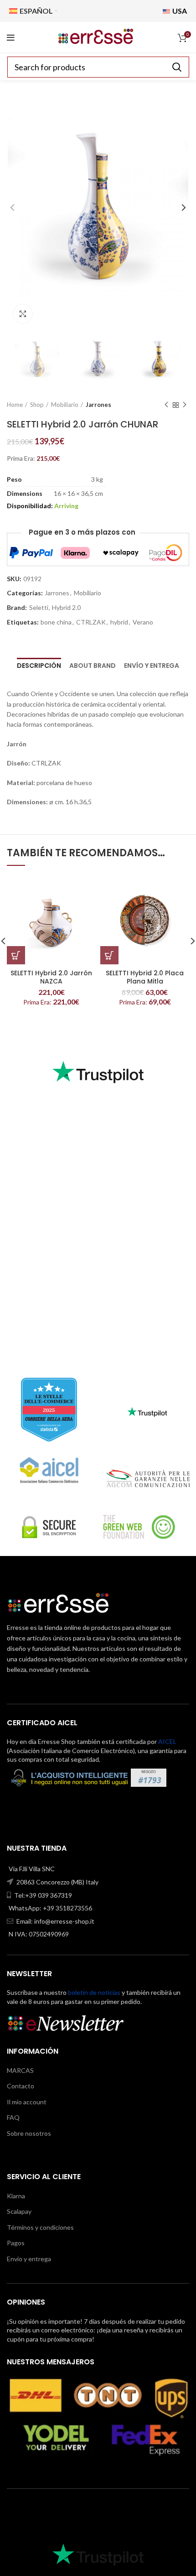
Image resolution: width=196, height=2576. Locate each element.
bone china (56, 622)
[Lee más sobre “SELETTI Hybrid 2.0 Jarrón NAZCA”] (16, 955)
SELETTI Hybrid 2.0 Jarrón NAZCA (51, 977)
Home (15, 405)
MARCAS (20, 2070)
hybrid (119, 622)
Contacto (21, 2086)
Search (177, 67)
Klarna (16, 2196)
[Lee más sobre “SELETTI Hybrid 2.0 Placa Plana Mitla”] (109, 955)
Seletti (39, 608)
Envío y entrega (152, 666)
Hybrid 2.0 (66, 608)
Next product (185, 405)
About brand (93, 666)
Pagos (16, 2243)
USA (179, 11)
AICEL (167, 1741)
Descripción (39, 666)
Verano (143, 622)
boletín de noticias (94, 1992)
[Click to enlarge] (23, 314)
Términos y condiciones (40, 2227)
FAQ (13, 2117)
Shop (37, 405)
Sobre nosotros (29, 2133)
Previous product (166, 405)
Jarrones (98, 405)
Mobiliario (65, 405)
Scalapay (19, 2211)
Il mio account (27, 2102)
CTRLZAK (91, 622)
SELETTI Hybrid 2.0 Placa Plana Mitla (145, 977)
